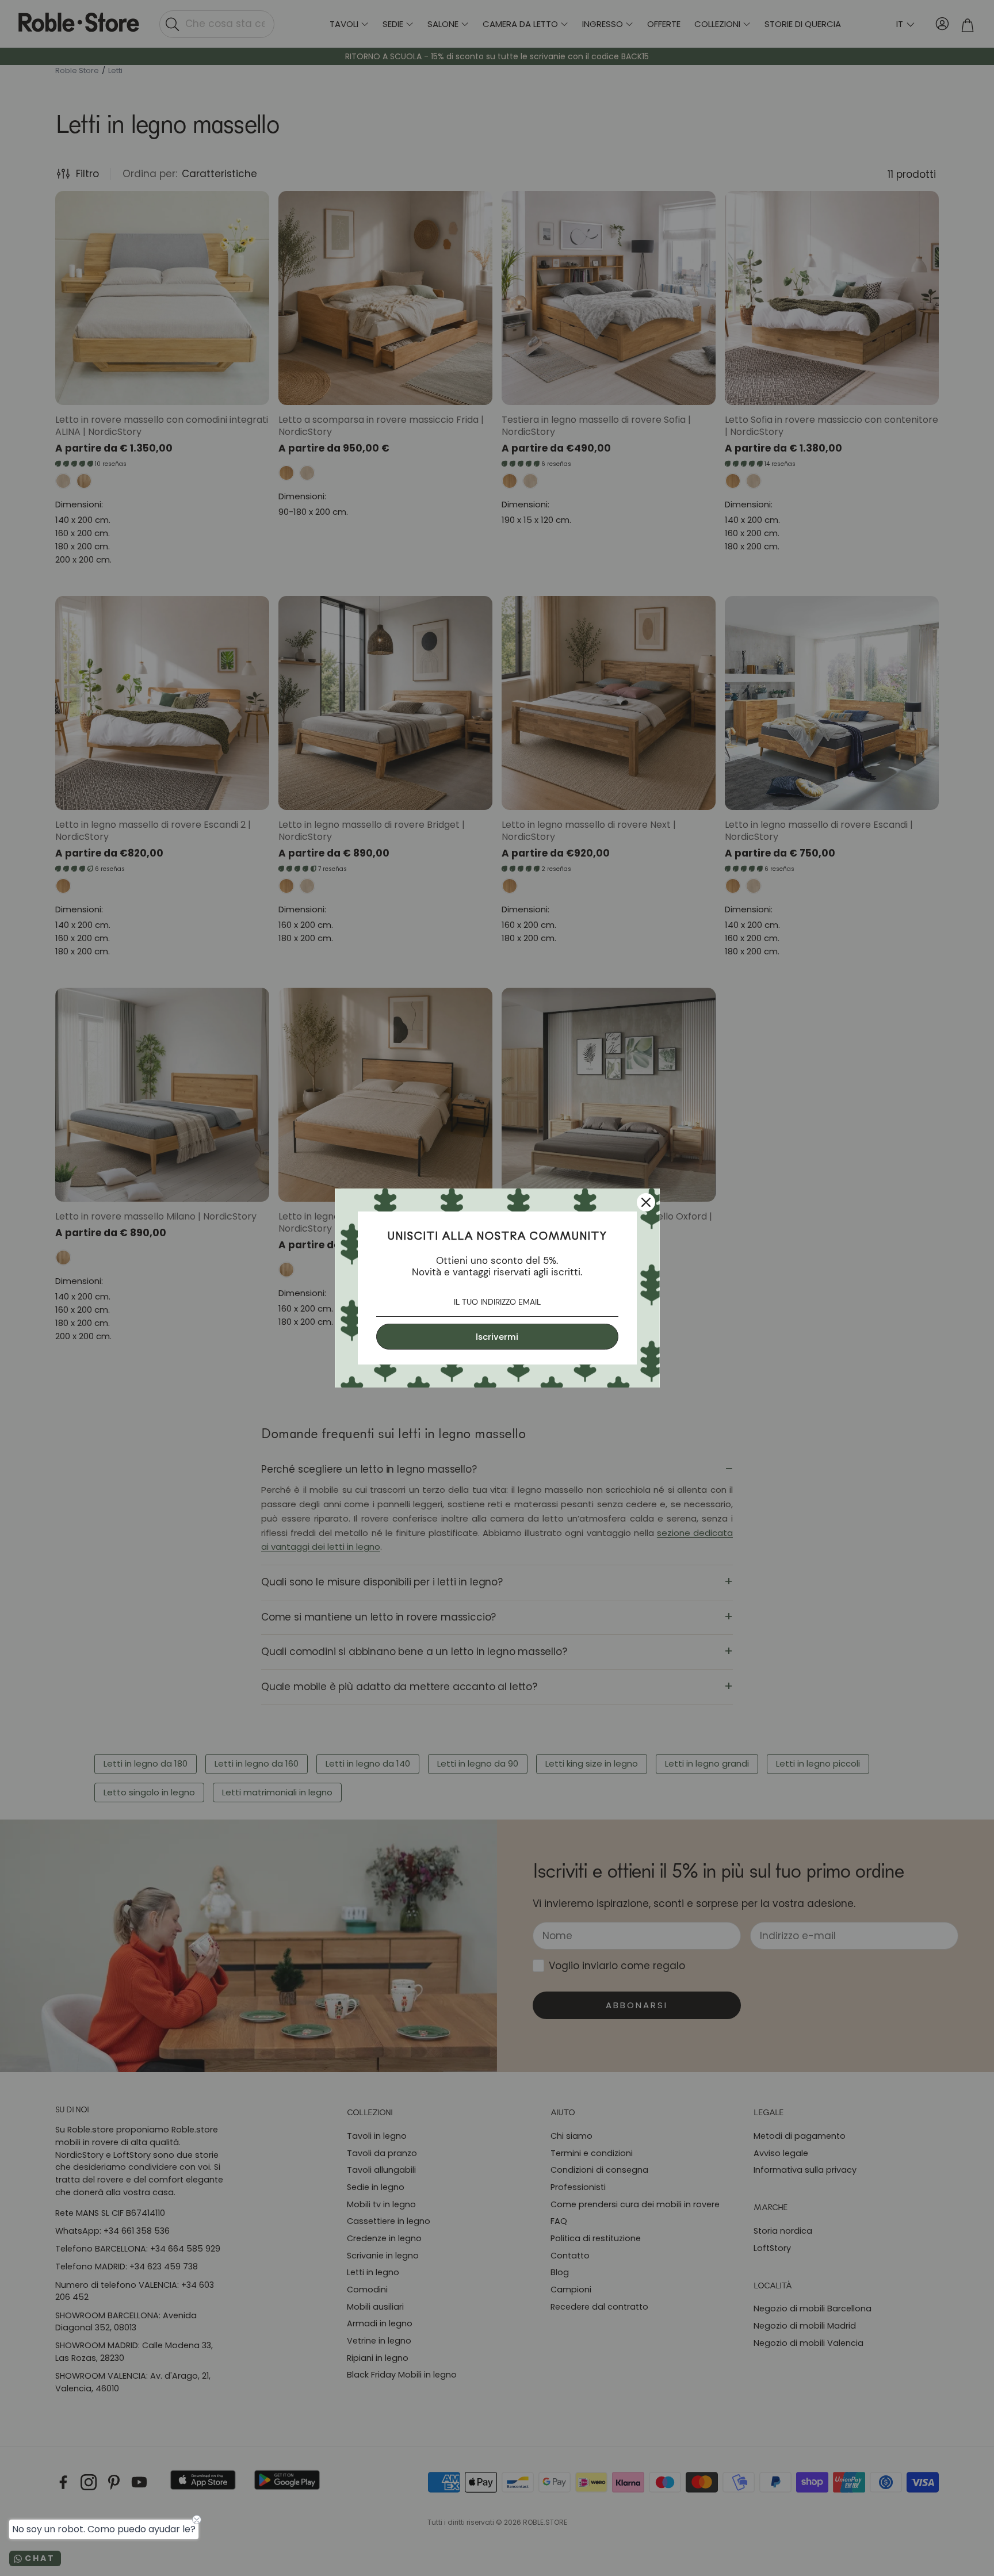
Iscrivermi (497, 1337)
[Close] (646, 1202)
